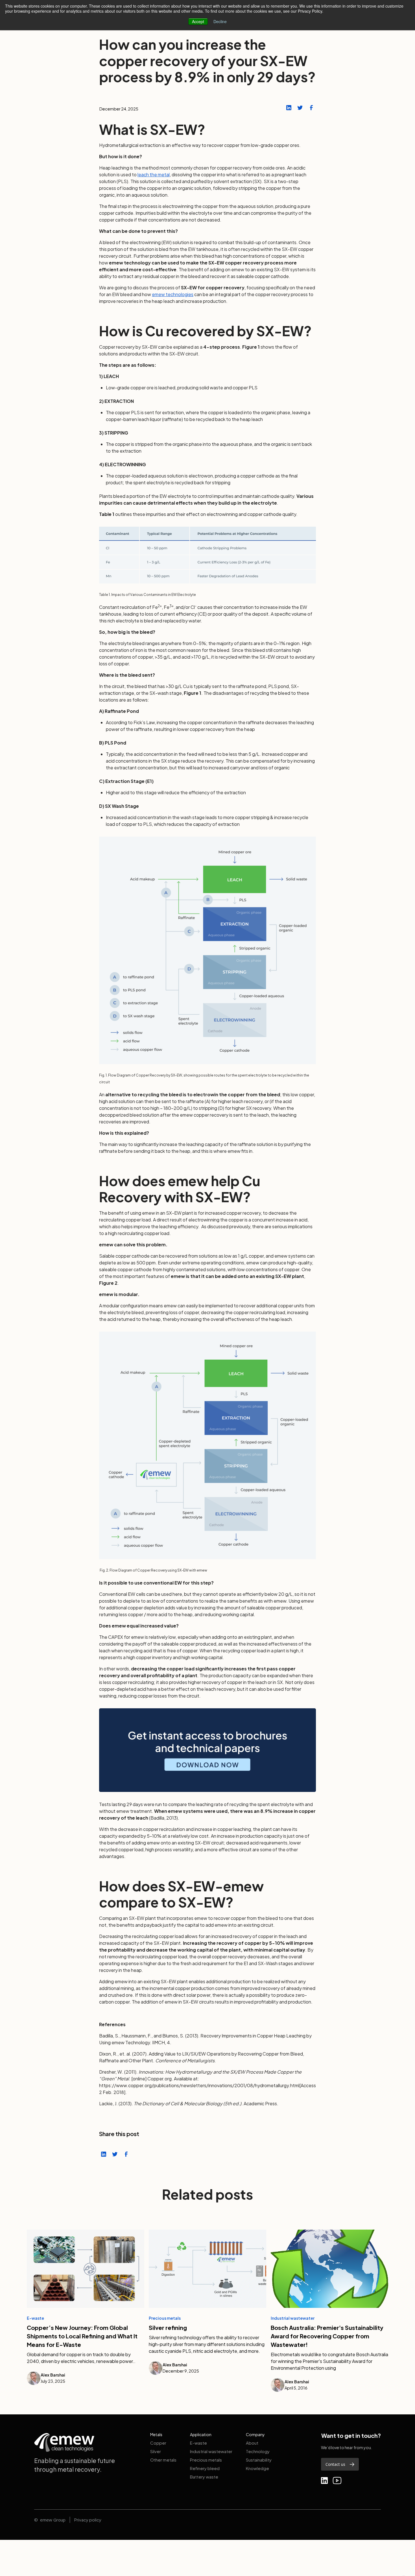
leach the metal (154, 174)
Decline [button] (220, 21)
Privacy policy (88, 2520)
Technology (258, 2451)
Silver (156, 2451)
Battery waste (204, 2477)
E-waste (198, 2443)
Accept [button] (198, 21)
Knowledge (257, 2468)
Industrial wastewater (211, 2451)
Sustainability (259, 2460)
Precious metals (206, 2460)
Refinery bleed (205, 2468)
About (252, 2443)
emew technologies (173, 294)
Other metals (163, 2460)
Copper (158, 2443)
